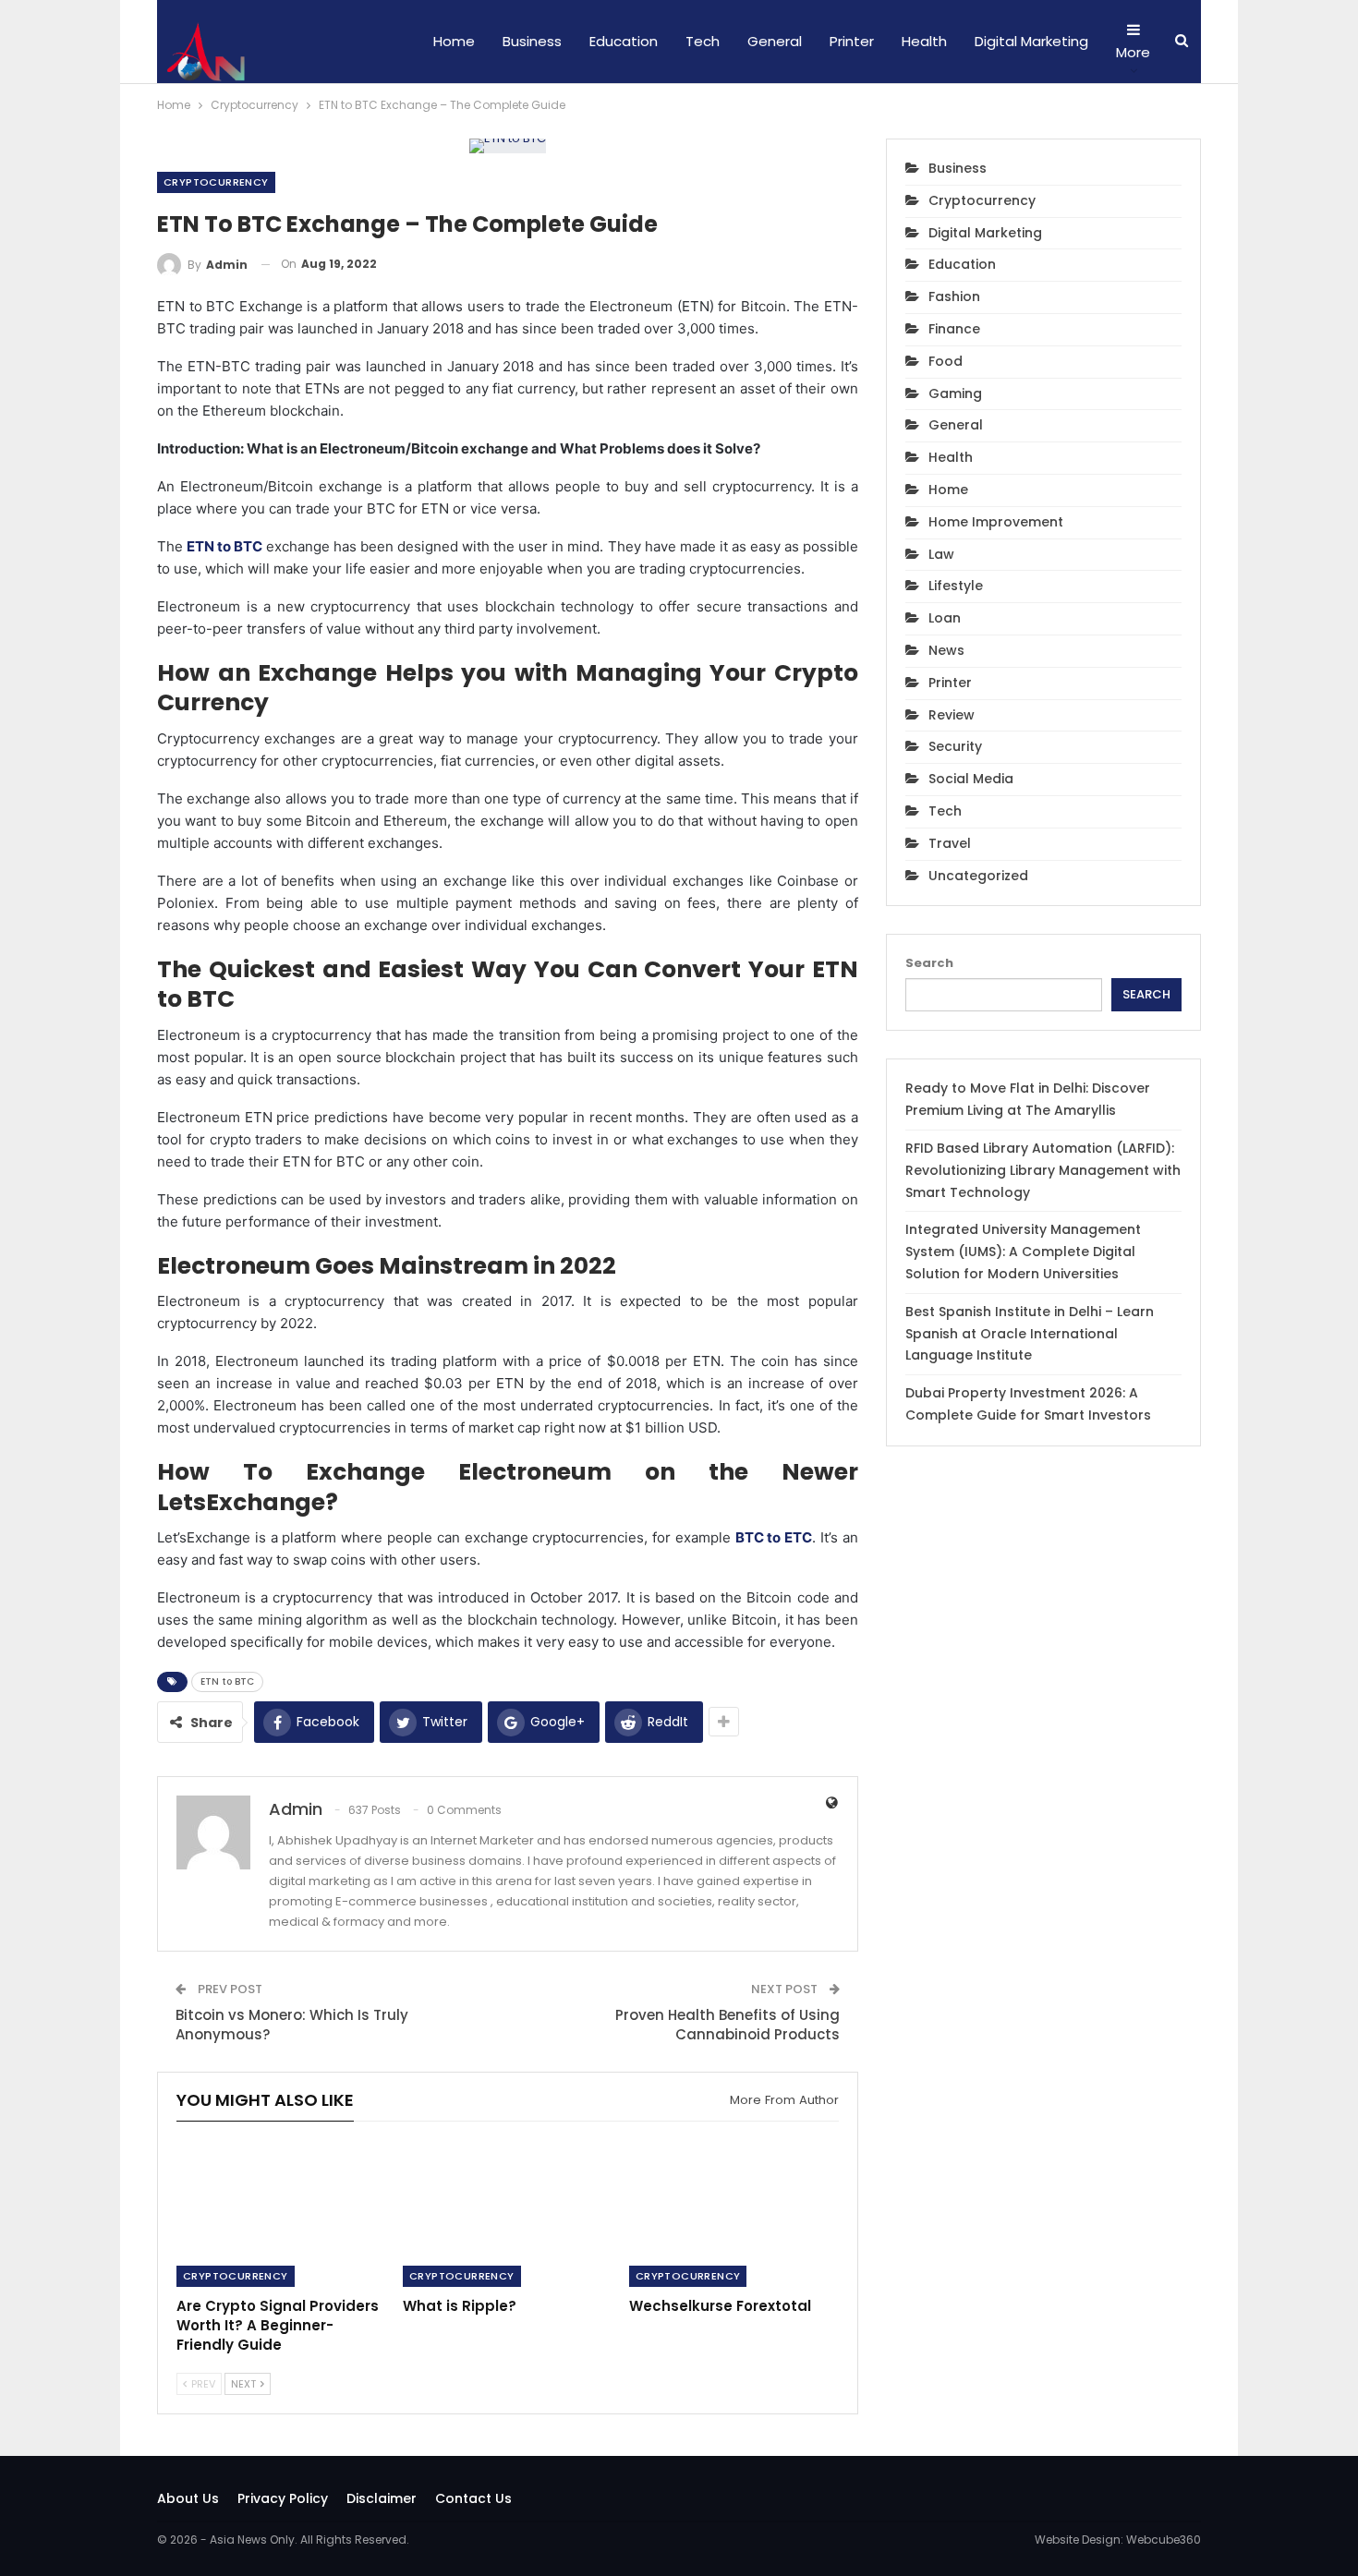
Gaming (955, 393)
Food (946, 361)
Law (941, 554)
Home (454, 41)
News (946, 650)
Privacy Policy (283, 2498)
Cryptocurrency (216, 182)
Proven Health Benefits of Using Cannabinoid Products (727, 2025)
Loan (945, 618)
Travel (950, 843)
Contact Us (473, 2498)
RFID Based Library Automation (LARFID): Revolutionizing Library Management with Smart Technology (1043, 1170)
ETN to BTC (224, 546)
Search (929, 963)
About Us (188, 2498)
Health (924, 41)
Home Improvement (996, 522)
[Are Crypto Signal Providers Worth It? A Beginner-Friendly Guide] (281, 2213)
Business (532, 41)
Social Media (971, 779)
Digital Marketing (1031, 41)
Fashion (954, 296)
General (775, 41)
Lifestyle (956, 586)
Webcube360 (1164, 2540)
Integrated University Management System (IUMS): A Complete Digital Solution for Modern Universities (1023, 1252)
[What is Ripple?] (508, 2213)
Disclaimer (382, 2498)
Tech (703, 41)
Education (624, 41)
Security (955, 746)
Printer (852, 41)
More (1133, 52)
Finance (954, 329)
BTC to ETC (774, 1537)
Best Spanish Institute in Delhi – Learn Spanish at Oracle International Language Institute (1030, 1334)
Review (952, 715)
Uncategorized (978, 876)
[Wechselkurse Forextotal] (734, 2213)
